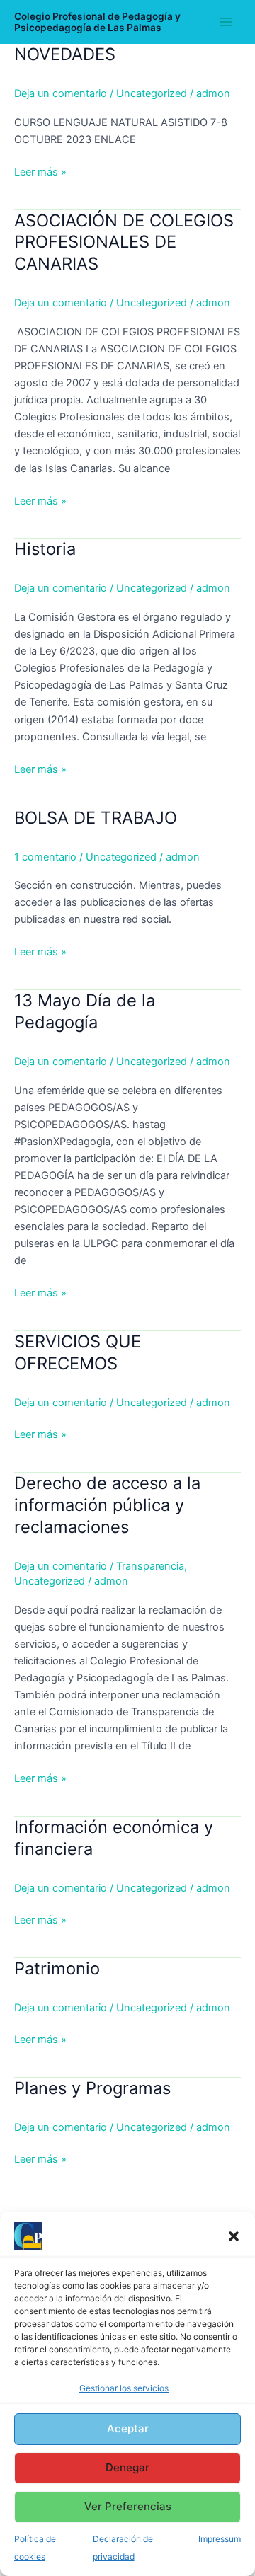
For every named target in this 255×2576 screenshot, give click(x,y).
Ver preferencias (128, 2506)
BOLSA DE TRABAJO (96, 818)
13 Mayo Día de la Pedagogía (85, 1011)
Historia (45, 549)
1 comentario (45, 857)
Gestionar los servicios (124, 2388)
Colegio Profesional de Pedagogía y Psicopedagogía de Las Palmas (97, 22)
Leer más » (40, 171)
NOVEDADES (65, 54)
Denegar (127, 2467)
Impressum (220, 2539)
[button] (234, 2236)
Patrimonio (57, 1968)
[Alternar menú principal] (226, 22)
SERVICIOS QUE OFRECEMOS (78, 1352)
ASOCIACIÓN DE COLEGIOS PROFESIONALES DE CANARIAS (124, 242)
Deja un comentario (61, 93)
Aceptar (128, 2428)
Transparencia (150, 1566)
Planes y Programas (92, 2088)
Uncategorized (152, 93)
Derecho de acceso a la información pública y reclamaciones (107, 1505)
